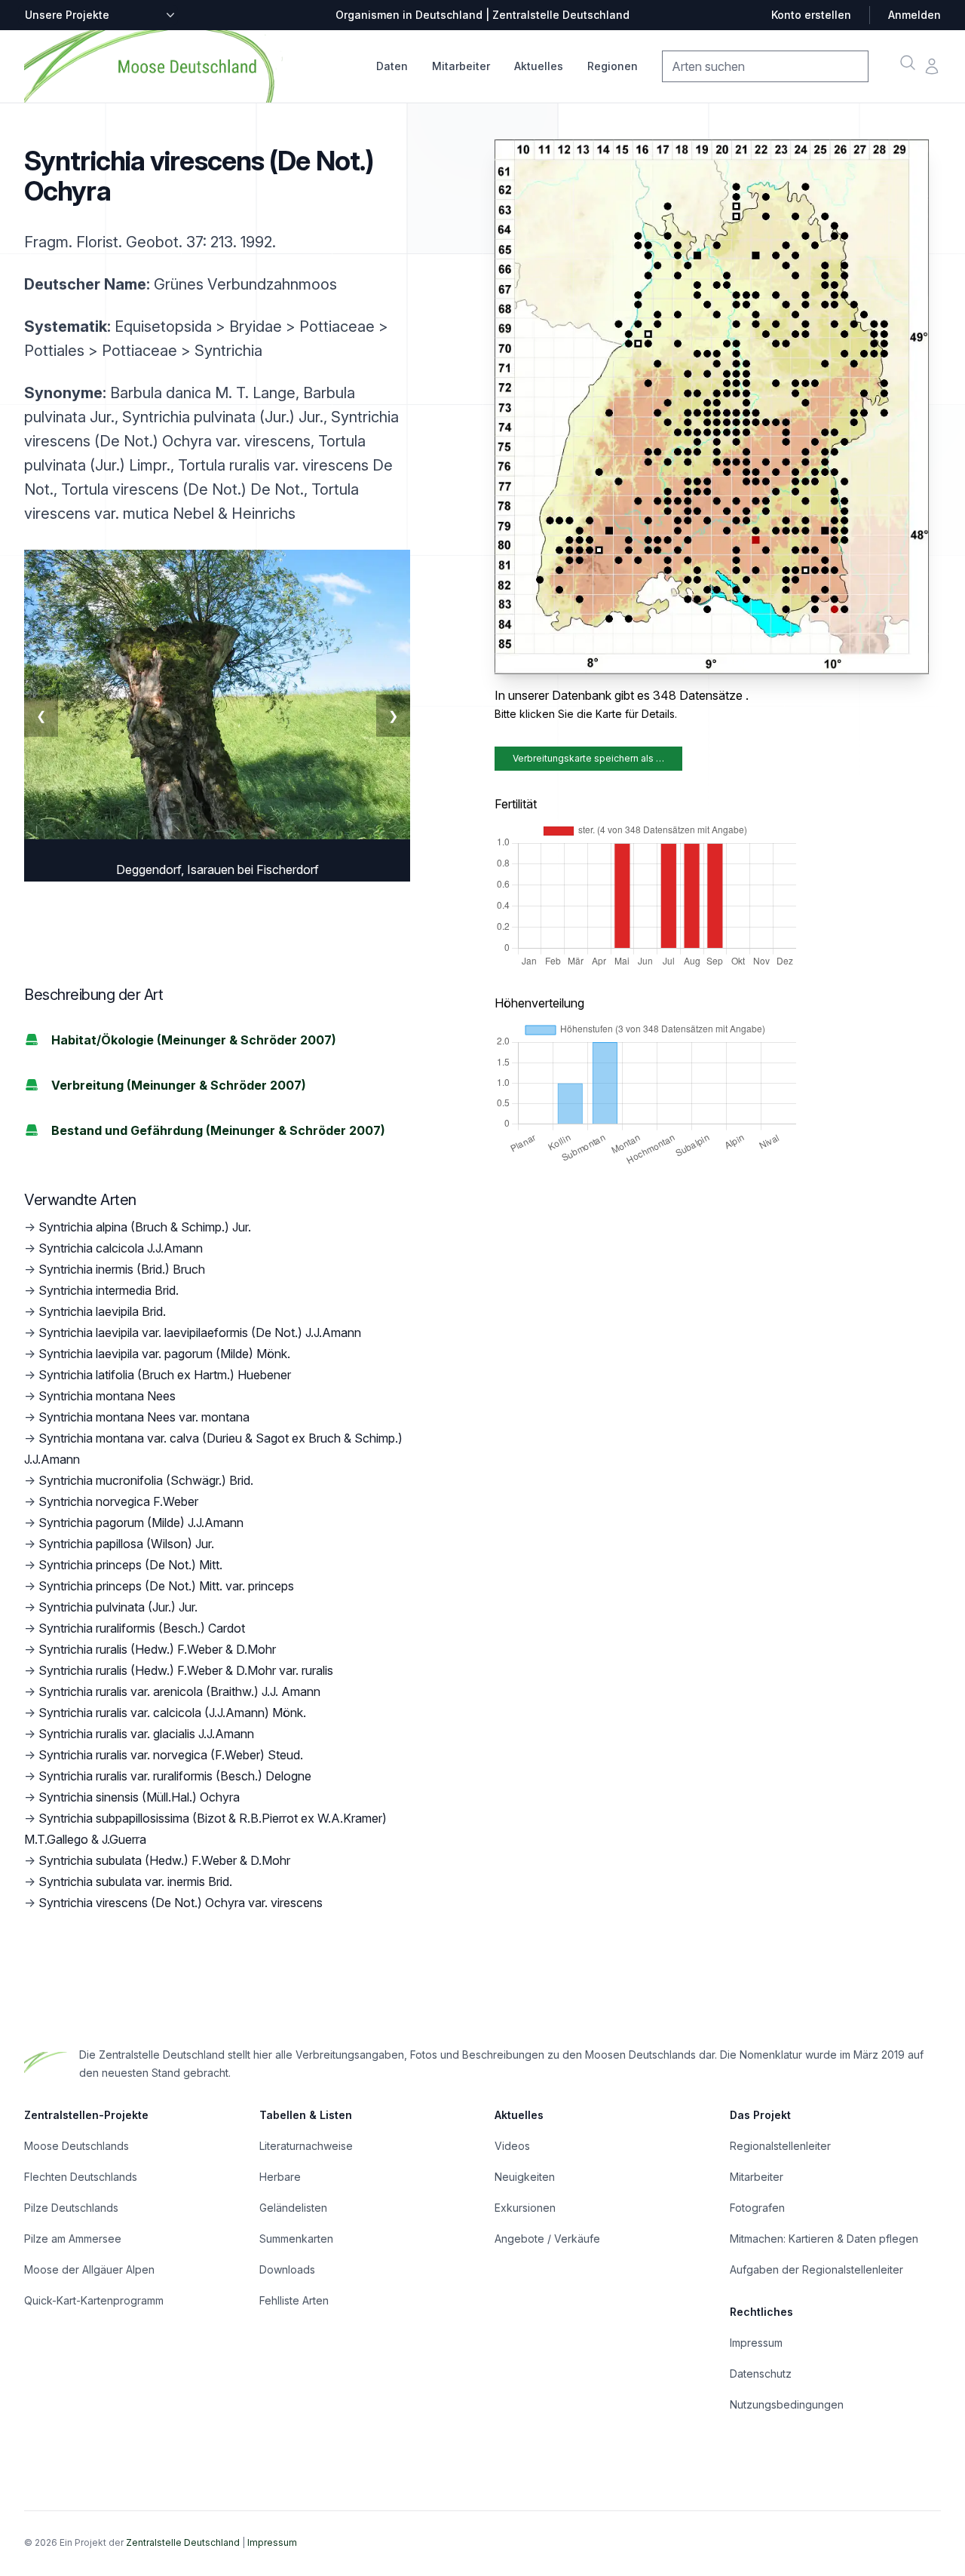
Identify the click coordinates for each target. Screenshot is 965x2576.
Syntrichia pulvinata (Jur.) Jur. (118, 1607)
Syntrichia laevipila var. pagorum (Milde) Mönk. (164, 1354)
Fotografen (757, 2208)
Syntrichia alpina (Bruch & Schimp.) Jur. (145, 1227)
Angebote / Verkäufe (547, 2239)
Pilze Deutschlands (71, 2208)
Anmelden (914, 15)
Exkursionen (525, 2208)
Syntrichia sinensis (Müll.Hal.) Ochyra (139, 1797)
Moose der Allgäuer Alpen (89, 2269)
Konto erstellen (811, 15)
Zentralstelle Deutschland (183, 2542)
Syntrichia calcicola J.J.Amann (121, 1248)
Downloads (287, 2269)
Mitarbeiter (461, 66)
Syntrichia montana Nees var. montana (144, 1417)
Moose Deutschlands (77, 2146)
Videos (512, 2146)
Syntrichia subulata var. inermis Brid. (135, 1881)
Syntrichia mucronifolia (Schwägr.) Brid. (146, 1480)
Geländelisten (293, 2208)
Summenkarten (296, 2239)
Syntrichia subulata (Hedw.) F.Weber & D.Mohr (164, 1860)
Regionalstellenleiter (780, 2146)
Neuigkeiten (525, 2177)
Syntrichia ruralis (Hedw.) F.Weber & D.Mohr (157, 1649)
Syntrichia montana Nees (107, 1396)
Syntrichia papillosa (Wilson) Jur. (126, 1544)
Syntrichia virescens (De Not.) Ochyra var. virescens (181, 1903)
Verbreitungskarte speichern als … (588, 758)
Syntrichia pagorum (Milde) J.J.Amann (141, 1523)
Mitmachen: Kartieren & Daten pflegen (824, 2239)
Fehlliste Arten (294, 2300)
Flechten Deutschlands (81, 2177)
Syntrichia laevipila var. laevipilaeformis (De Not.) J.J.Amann (200, 1332)
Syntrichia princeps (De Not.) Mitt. (130, 1565)
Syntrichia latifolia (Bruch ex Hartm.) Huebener (165, 1375)
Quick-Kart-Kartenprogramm (94, 2300)
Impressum (756, 2343)
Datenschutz (761, 2374)
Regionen (613, 66)
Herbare (280, 2177)
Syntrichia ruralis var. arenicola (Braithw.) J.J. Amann (179, 1691)
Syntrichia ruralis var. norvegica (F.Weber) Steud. (171, 1755)
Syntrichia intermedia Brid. (109, 1290)
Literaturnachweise (306, 2146)
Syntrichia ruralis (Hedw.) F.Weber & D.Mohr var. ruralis (186, 1670)
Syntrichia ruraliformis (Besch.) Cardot (142, 1628)
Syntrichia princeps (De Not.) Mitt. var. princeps (166, 1586)
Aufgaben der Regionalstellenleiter (816, 2269)
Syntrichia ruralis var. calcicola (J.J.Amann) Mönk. (172, 1713)
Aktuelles (539, 66)
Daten (392, 66)
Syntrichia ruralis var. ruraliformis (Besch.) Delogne (175, 1776)
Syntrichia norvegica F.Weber (118, 1501)
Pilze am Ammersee (73, 2239)
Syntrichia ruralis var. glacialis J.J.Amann (146, 1734)
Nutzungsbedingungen (787, 2404)
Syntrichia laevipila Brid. (102, 1311)
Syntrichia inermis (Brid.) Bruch (122, 1269)
